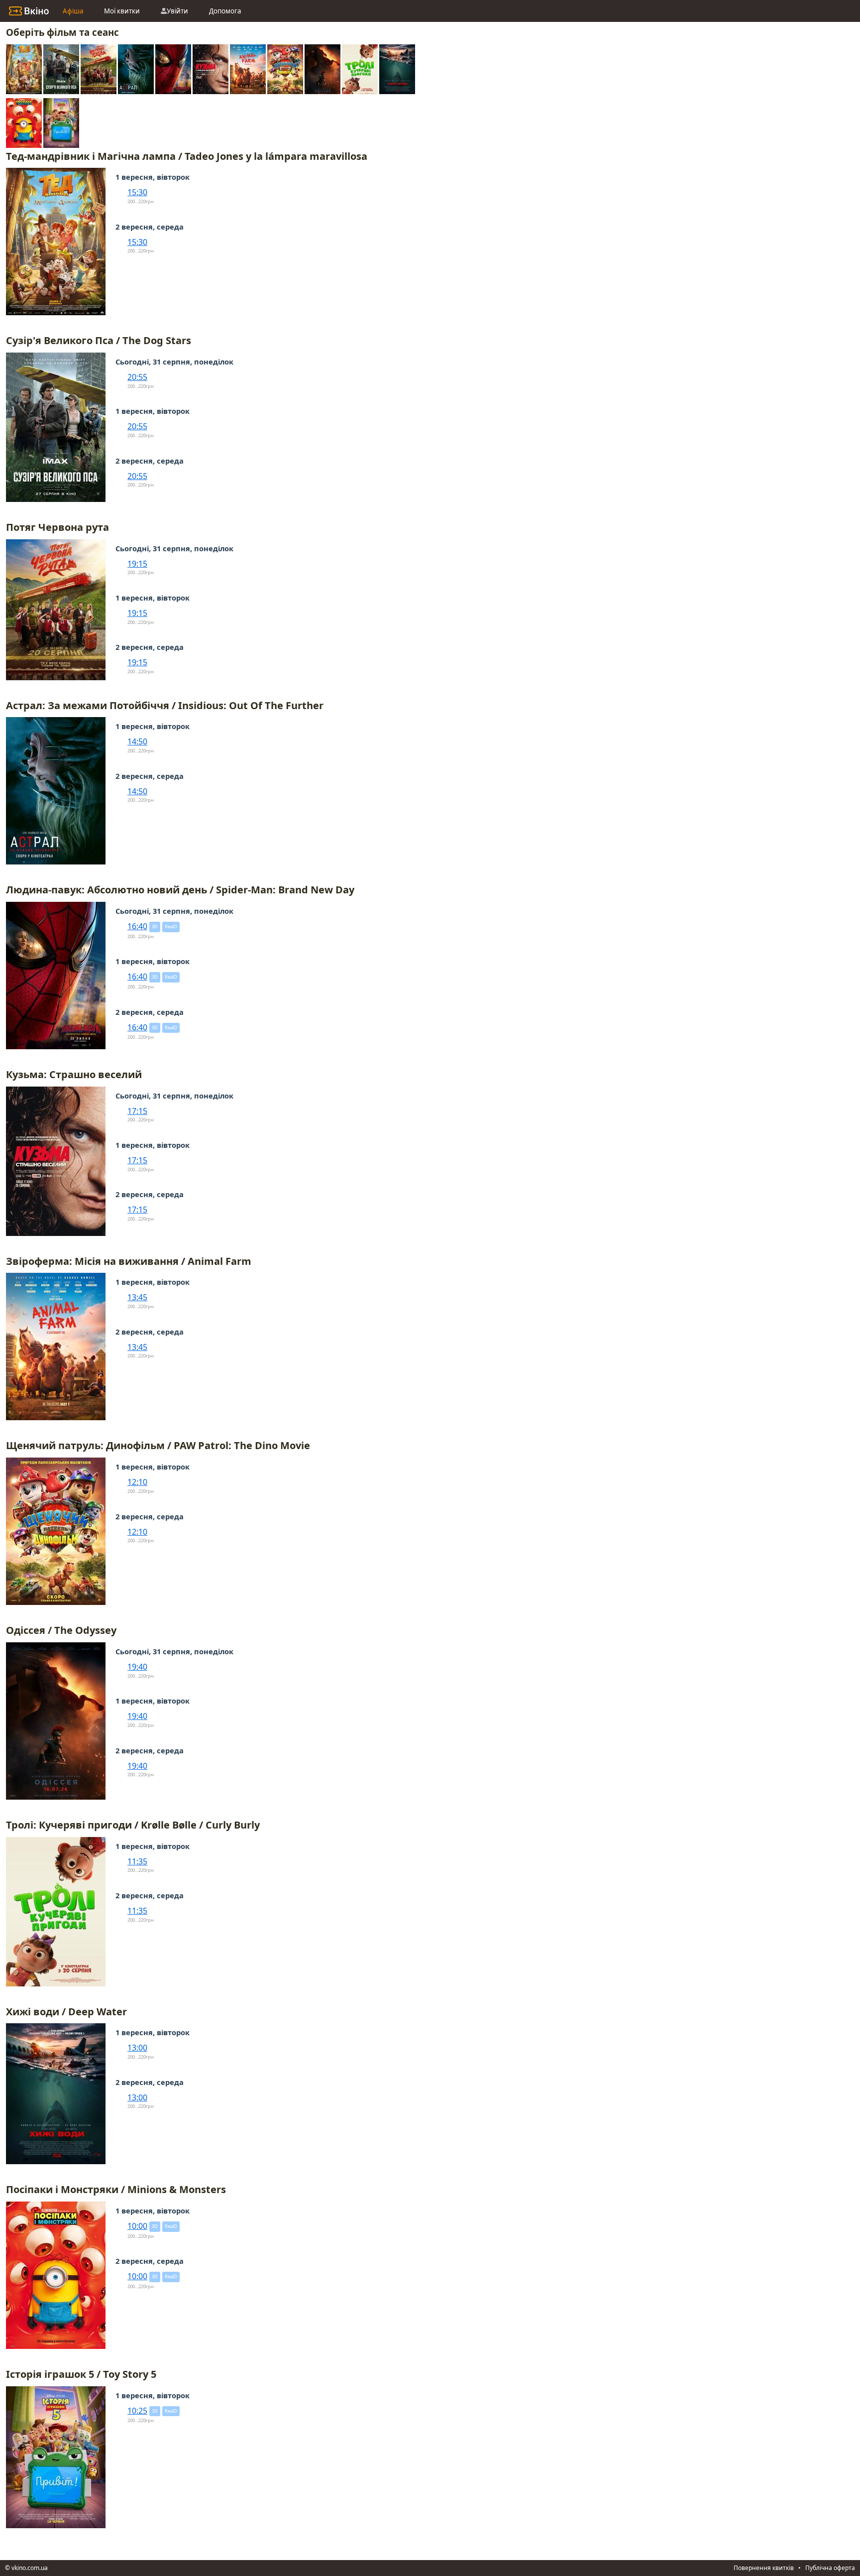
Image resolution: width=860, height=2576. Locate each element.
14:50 (137, 741)
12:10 (137, 1482)
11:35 (137, 1861)
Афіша (73, 11)
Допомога (225, 11)
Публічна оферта (830, 2568)
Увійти (177, 11)
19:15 (137, 564)
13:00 (137, 2048)
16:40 (137, 926)
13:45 (137, 1297)
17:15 (137, 1111)
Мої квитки (122, 11)
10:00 (137, 2226)
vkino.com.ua (30, 2568)
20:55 (137, 377)
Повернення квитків (764, 2568)
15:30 (137, 192)
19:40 (137, 1667)
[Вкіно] (29, 11)
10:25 (137, 2411)
